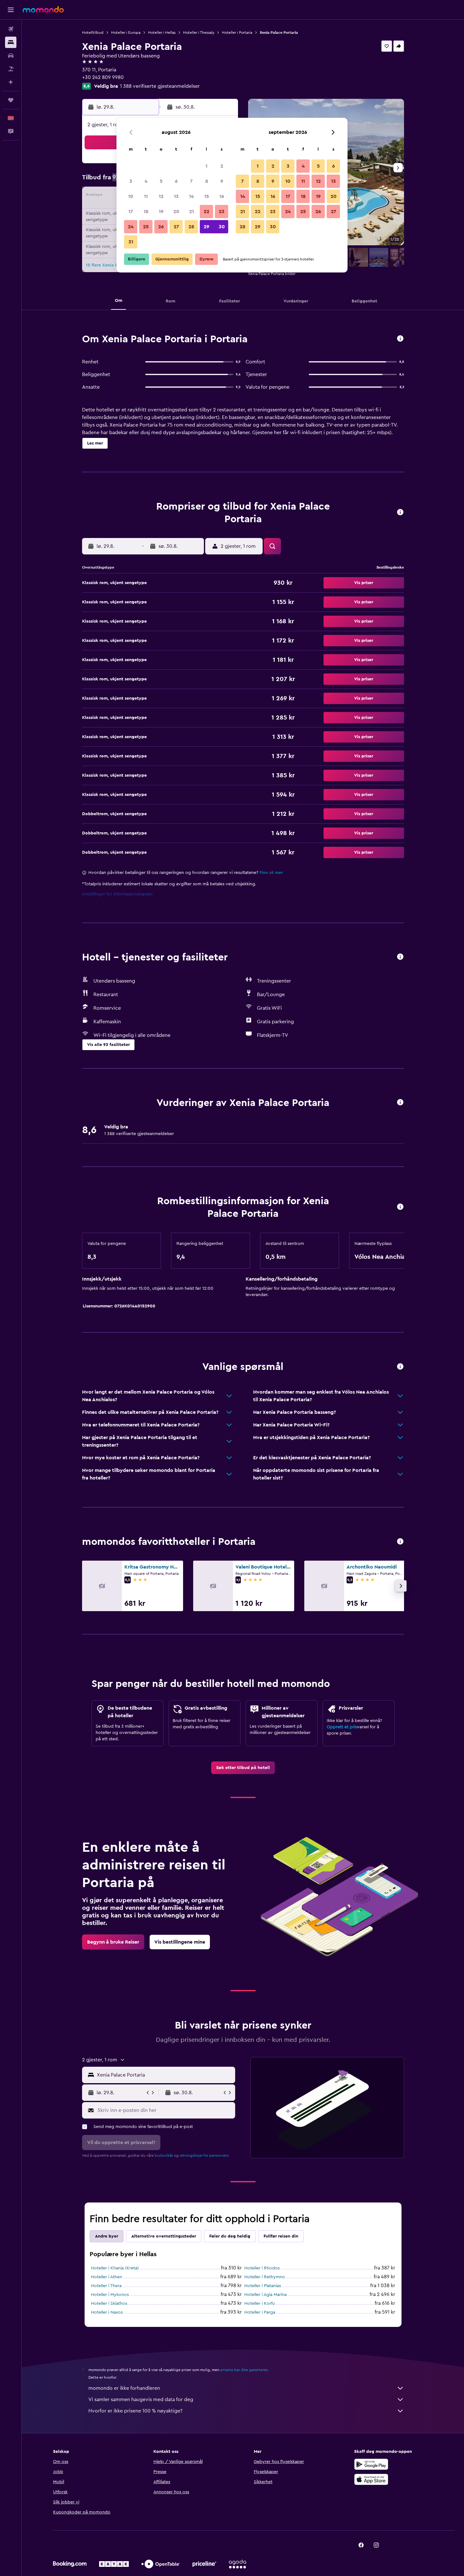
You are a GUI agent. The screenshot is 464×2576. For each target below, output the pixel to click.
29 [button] (206, 227)
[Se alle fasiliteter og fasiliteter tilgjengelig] (400, 957)
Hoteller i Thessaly (199, 33)
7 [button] (191, 181)
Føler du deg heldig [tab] (230, 2236)
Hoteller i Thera (106, 2286)
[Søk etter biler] (11, 56)
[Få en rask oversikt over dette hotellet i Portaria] (400, 339)
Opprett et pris (342, 1727)
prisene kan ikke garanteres (244, 2370)
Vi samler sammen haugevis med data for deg (141, 2400)
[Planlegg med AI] (11, 82)
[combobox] (165, 2075)
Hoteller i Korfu (260, 2304)
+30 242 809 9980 (103, 77)
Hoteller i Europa (126, 33)
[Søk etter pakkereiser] (11, 69)
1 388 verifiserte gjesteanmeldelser (160, 86)
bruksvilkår (164, 2155)
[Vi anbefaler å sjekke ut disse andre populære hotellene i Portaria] (400, 1542)
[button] (11, 10)
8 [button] (207, 181)
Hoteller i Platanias (263, 2286)
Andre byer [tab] (107, 2236)
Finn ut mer (271, 873)
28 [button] (191, 227)
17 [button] (131, 212)
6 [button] (176, 181)
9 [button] (222, 181)
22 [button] (206, 212)
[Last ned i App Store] (371, 2479)
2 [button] (222, 166)
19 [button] (161, 212)
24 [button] (131, 227)
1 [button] (206, 166)
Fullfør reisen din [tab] (281, 2236)
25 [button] (146, 227)
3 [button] (131, 181)
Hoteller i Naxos (107, 2312)
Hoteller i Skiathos (109, 2304)
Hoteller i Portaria (237, 33)
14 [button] (191, 196)
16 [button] (222, 196)
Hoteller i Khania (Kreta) (115, 2268)
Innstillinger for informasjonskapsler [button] (117, 894)
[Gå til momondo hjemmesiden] (43, 9)
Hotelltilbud (93, 33)
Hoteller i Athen (107, 2277)
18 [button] (146, 212)
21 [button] (191, 212)
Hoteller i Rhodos (262, 2268)
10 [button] (131, 196)
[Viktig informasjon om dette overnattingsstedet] (400, 1207)
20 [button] (176, 212)
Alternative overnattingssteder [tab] (164, 2236)
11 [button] (146, 196)
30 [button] (222, 227)
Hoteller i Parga (260, 2312)
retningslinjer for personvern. (205, 2155)
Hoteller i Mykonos (110, 2295)
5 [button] (161, 181)
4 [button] (146, 181)
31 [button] (131, 242)
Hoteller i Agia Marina (265, 2295)
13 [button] (176, 196)
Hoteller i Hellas (162, 33)
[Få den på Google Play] (371, 2464)
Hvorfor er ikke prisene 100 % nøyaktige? (135, 2411)
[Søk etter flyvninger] (11, 29)
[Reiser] (11, 100)
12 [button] (161, 196)
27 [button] (176, 227)
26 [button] (161, 227)
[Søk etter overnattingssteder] (11, 42)
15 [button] (207, 196)
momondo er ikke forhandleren (124, 2388)
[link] (243, 1768)
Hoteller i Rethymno (265, 2277)
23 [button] (222, 212)
